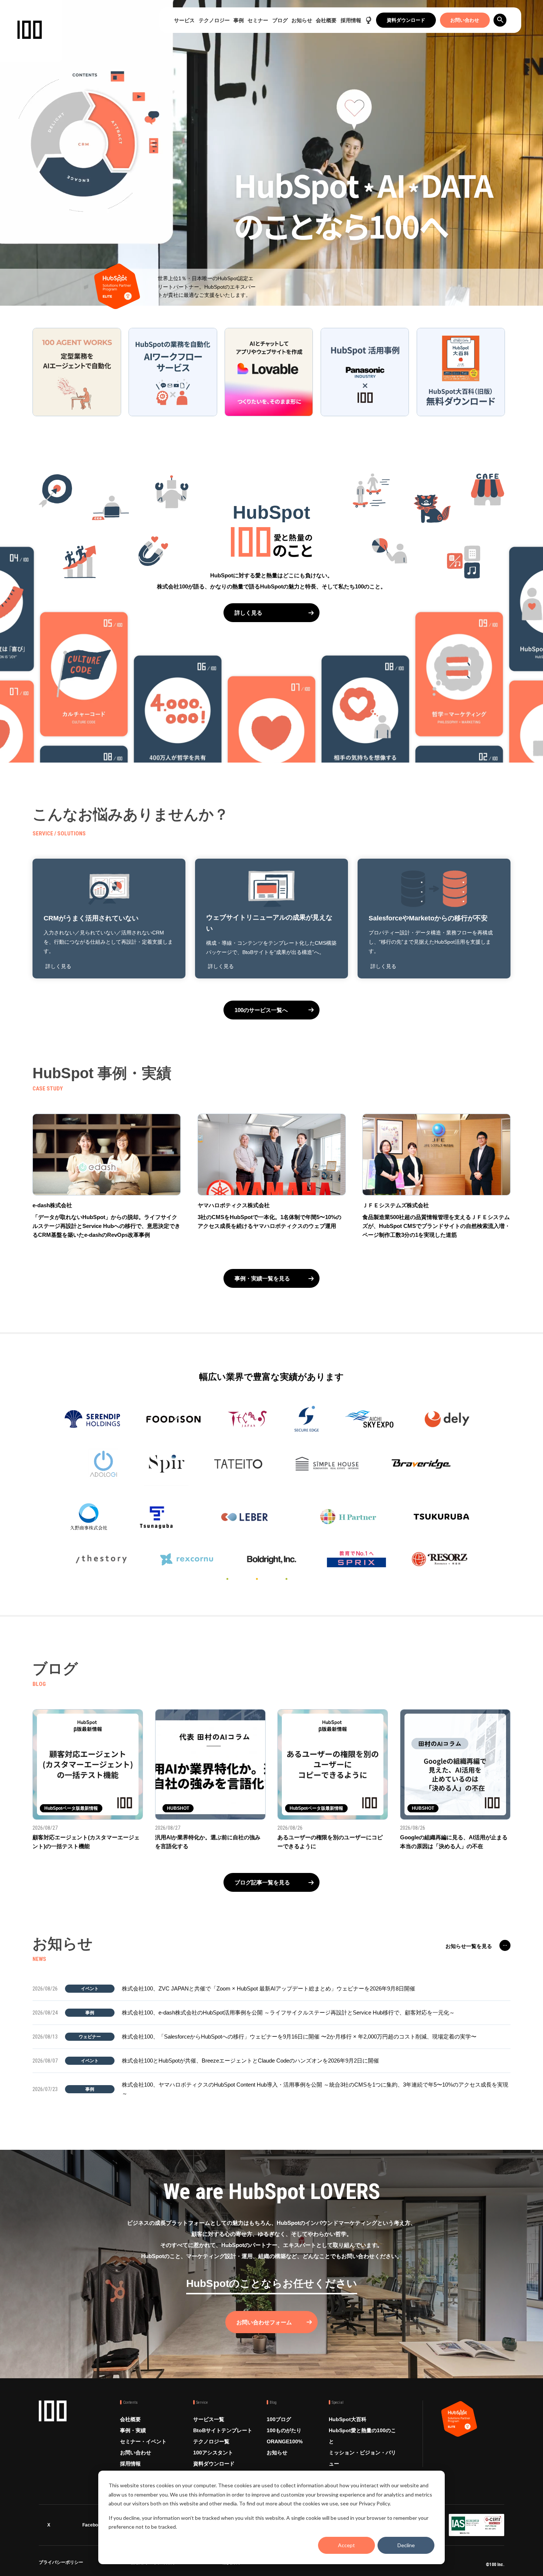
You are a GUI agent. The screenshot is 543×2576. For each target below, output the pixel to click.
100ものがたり (284, 2430)
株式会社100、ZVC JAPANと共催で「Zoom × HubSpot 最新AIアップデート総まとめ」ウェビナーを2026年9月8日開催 (269, 1988)
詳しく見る (248, 613)
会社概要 (326, 20)
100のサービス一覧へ (261, 1010)
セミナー (258, 20)
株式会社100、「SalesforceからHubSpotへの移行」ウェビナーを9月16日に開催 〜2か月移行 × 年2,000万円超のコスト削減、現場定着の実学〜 (299, 2037)
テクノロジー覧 (211, 2441)
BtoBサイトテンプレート (223, 2430)
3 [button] (286, 1579)
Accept (346, 2545)
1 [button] (227, 1579)
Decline (406, 2545)
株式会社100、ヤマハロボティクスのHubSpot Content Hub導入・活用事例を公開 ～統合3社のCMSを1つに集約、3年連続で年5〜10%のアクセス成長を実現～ (315, 2089)
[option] (271, 1468)
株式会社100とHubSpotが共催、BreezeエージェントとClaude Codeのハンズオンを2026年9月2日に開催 (250, 2061)
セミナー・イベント (143, 2441)
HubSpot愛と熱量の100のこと (362, 2436)
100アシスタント (213, 2453)
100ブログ (279, 2419)
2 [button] (257, 1579)
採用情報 (351, 20)
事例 (239, 20)
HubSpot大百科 (348, 2419)
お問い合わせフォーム (264, 2322)
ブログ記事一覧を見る (262, 1882)
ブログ (280, 20)
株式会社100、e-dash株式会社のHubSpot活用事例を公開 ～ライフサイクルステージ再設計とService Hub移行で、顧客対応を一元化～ (288, 2012)
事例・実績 (133, 2430)
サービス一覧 (209, 2419)
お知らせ (302, 20)
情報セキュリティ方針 (153, 2564)
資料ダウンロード (406, 20)
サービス (184, 20)
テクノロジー (214, 20)
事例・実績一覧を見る (262, 1278)
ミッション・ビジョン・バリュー (362, 2458)
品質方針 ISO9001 (241, 2564)
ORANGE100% (285, 2441)
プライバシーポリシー (61, 2564)
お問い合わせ (465, 20)
